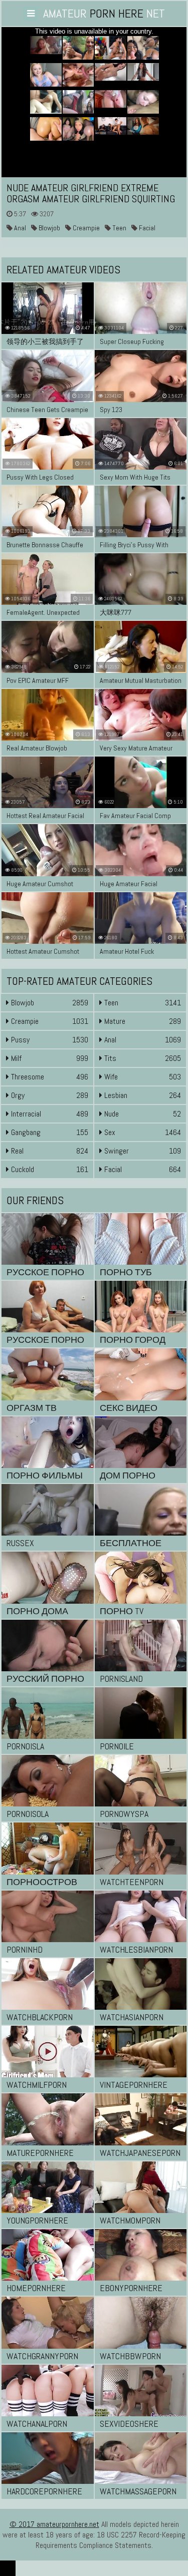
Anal (19, 228)
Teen (119, 228)
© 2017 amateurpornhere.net (54, 2524)
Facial (146, 228)
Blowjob (49, 228)
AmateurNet (104, 13)
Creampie (85, 228)
